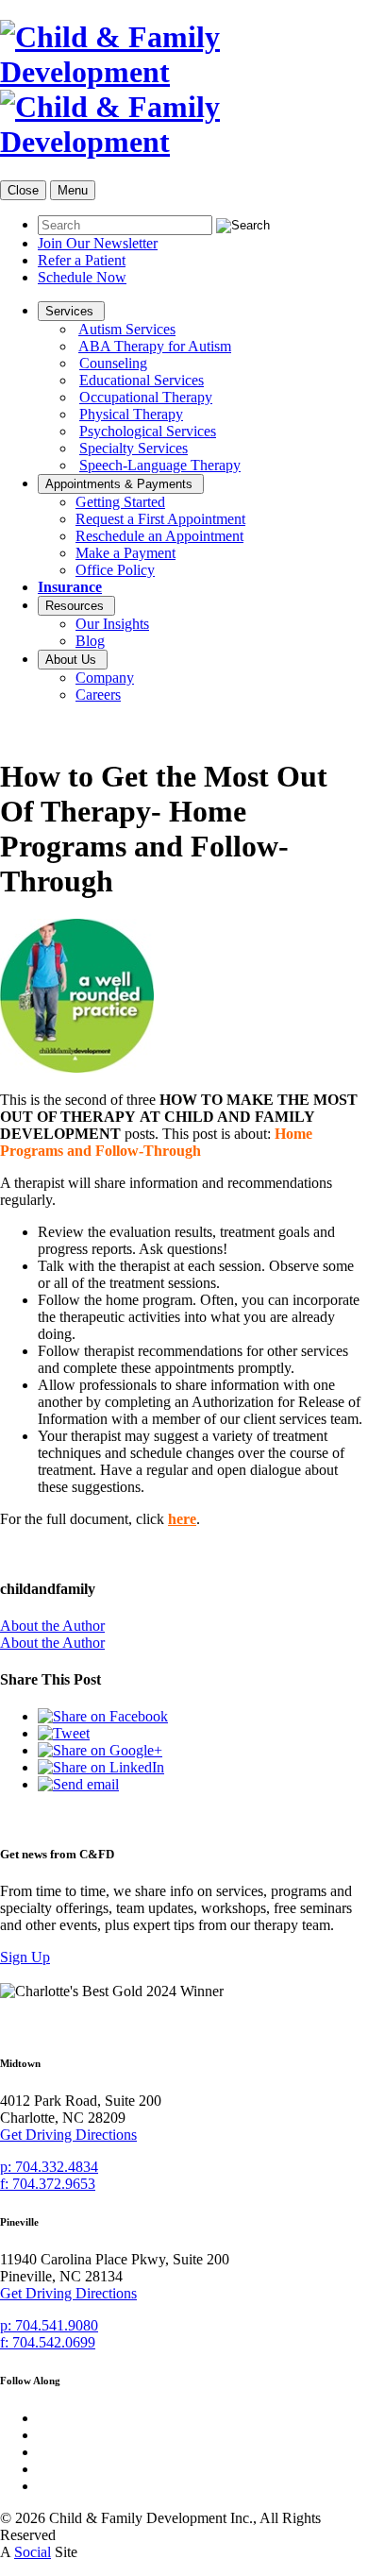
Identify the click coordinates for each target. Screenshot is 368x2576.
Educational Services (142, 380)
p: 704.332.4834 (49, 2167)
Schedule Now (82, 277)
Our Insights (112, 624)
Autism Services (127, 329)
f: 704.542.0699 (48, 2342)
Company (105, 678)
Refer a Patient (82, 260)
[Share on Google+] (100, 1750)
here (182, 1519)
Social (33, 2552)
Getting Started (120, 502)
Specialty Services (134, 448)
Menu (73, 190)
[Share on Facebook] (103, 1716)
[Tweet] (64, 1733)
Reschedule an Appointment (159, 536)
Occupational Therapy (146, 397)
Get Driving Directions (68, 2135)
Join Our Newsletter (98, 243)
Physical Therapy (131, 414)
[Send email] (78, 1784)
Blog (90, 641)
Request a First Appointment (160, 519)
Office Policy (115, 570)
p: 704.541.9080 (49, 2325)
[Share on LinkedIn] (101, 1767)
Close (23, 190)
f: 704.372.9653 (48, 2184)
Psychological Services (148, 431)
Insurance (70, 587)
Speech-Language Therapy (160, 465)
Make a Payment (125, 553)
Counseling (113, 363)
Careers (98, 695)
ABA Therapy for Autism (155, 346)
